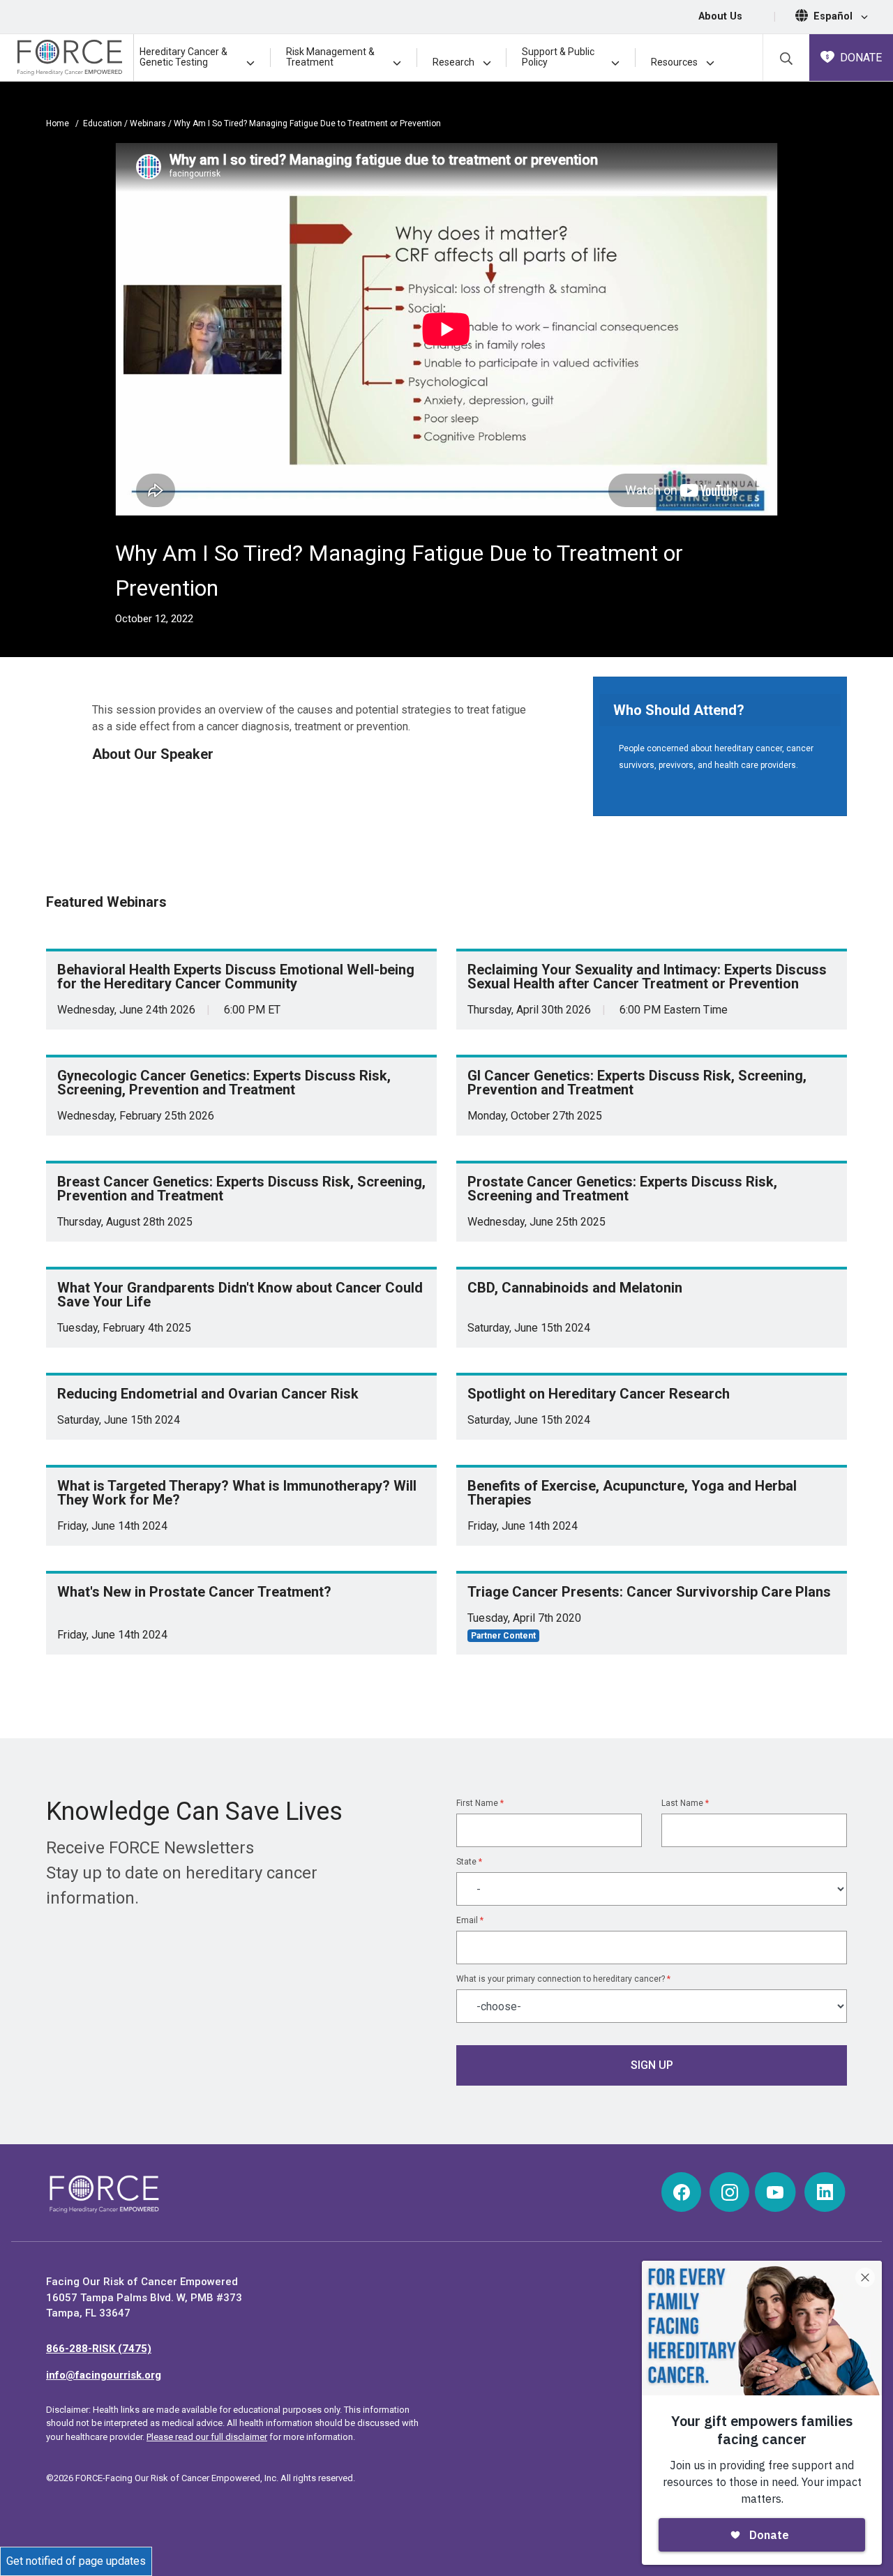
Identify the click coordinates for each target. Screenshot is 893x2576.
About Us (720, 16)
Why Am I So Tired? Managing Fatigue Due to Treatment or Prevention (307, 123)
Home (58, 123)
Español (834, 16)
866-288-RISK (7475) (99, 2349)
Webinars (149, 123)
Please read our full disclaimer (207, 2437)
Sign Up (652, 2065)
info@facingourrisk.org (104, 2375)
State (469, 1862)
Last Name (685, 1803)
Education (104, 123)
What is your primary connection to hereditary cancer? (563, 1979)
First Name (480, 1803)
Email (470, 1920)
